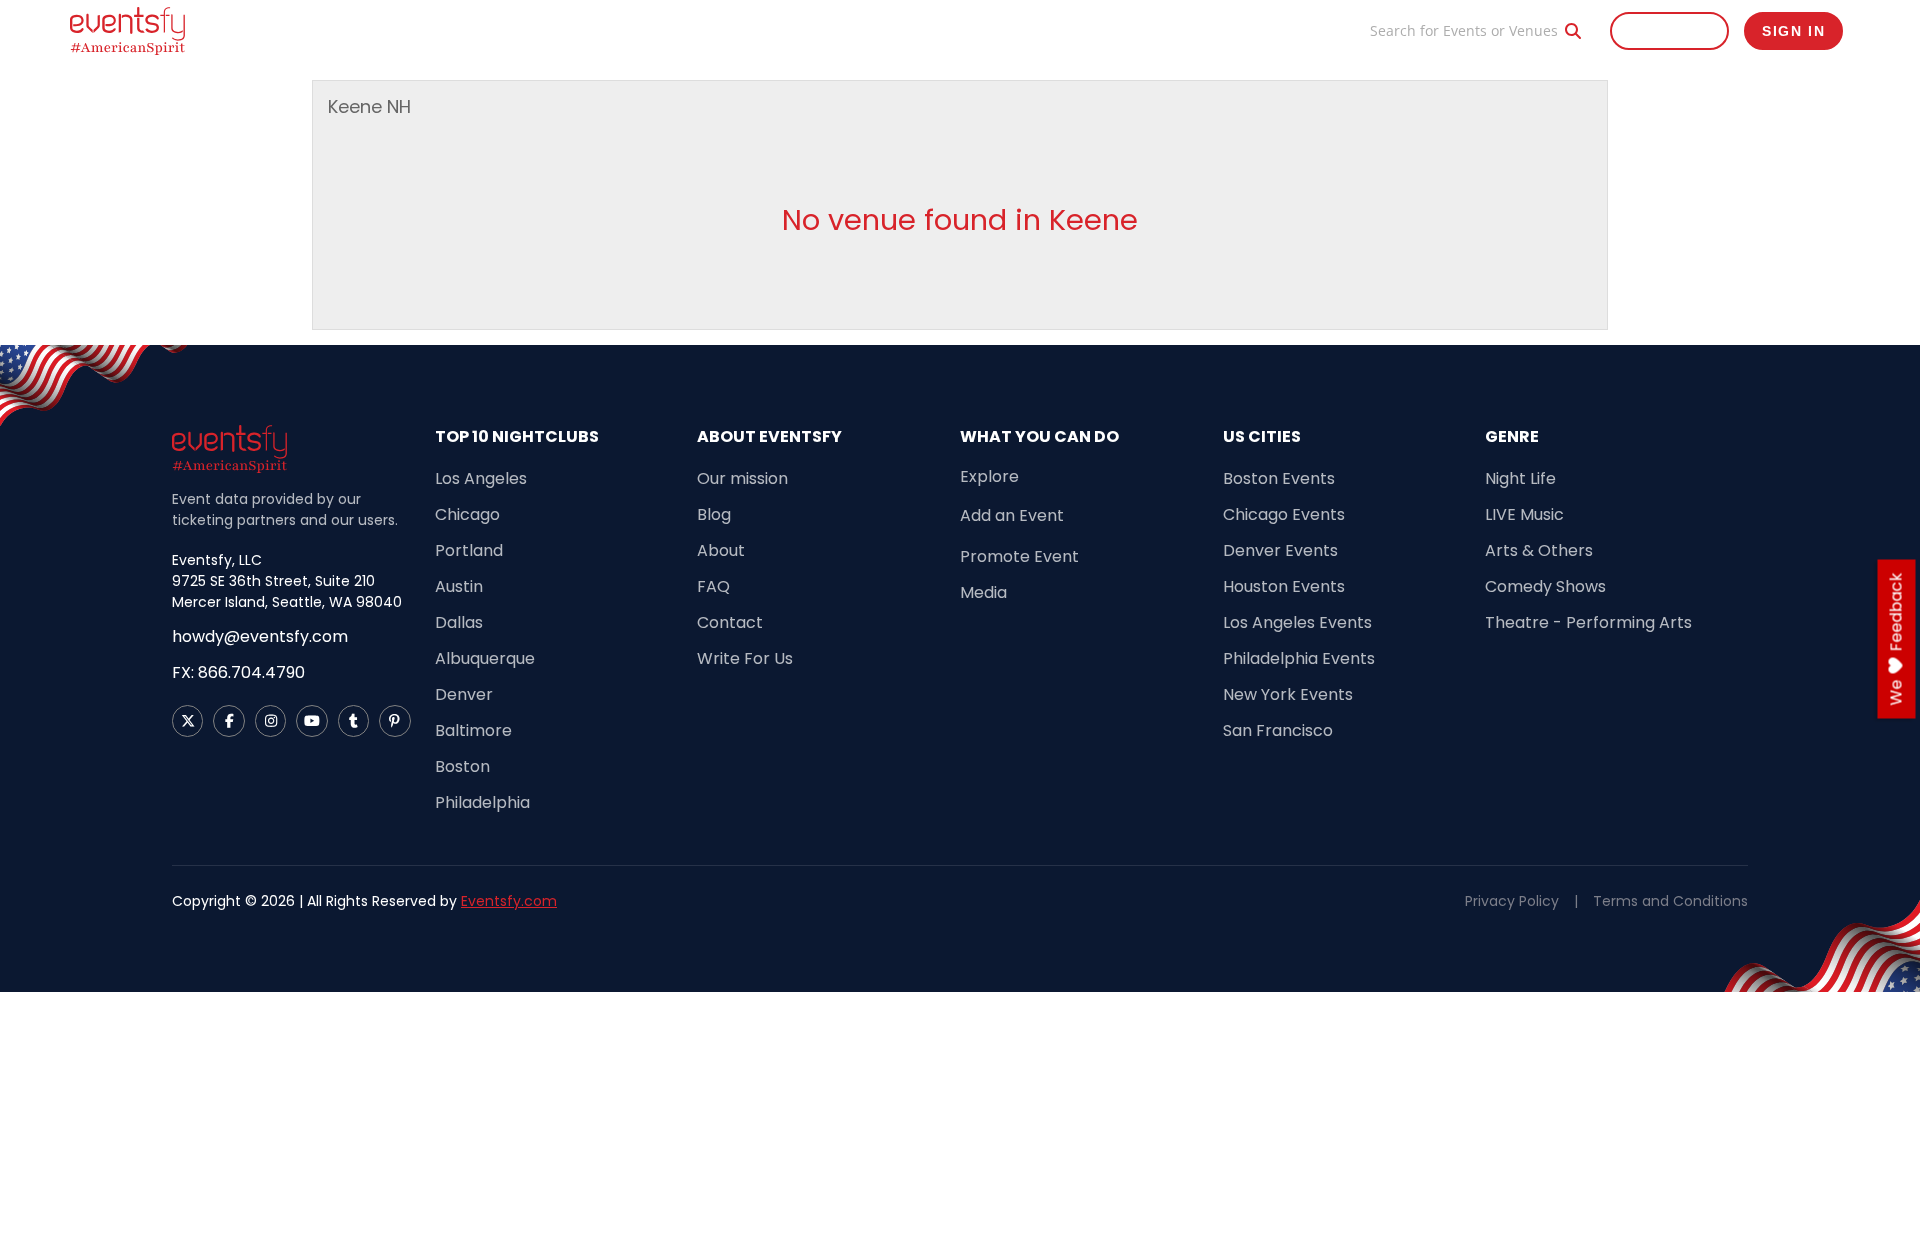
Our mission (742, 478)
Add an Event (1012, 515)
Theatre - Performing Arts (1588, 622)
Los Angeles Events (1297, 622)
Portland (469, 550)
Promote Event (1232, 30)
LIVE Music (1524, 514)
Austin (459, 586)
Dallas (459, 622)
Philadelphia (482, 802)
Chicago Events (1284, 514)
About (721, 550)
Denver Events (1280, 550)
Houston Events (1284, 586)
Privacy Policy (1512, 901)
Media (983, 592)
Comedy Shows (1545, 586)
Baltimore (473, 730)
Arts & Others (1539, 550)
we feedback (1896, 639)
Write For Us (745, 658)
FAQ (713, 586)
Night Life (1520, 478)
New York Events (1288, 694)
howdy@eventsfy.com (260, 636)
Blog (1325, 30)
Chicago (467, 514)
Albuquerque (485, 658)
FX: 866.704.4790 (238, 672)
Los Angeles (481, 478)
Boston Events (1279, 478)
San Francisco (1278, 730)
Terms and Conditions (1670, 901)
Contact (730, 622)
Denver (464, 694)
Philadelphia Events (1299, 658)
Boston (462, 766)
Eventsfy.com (509, 901)
